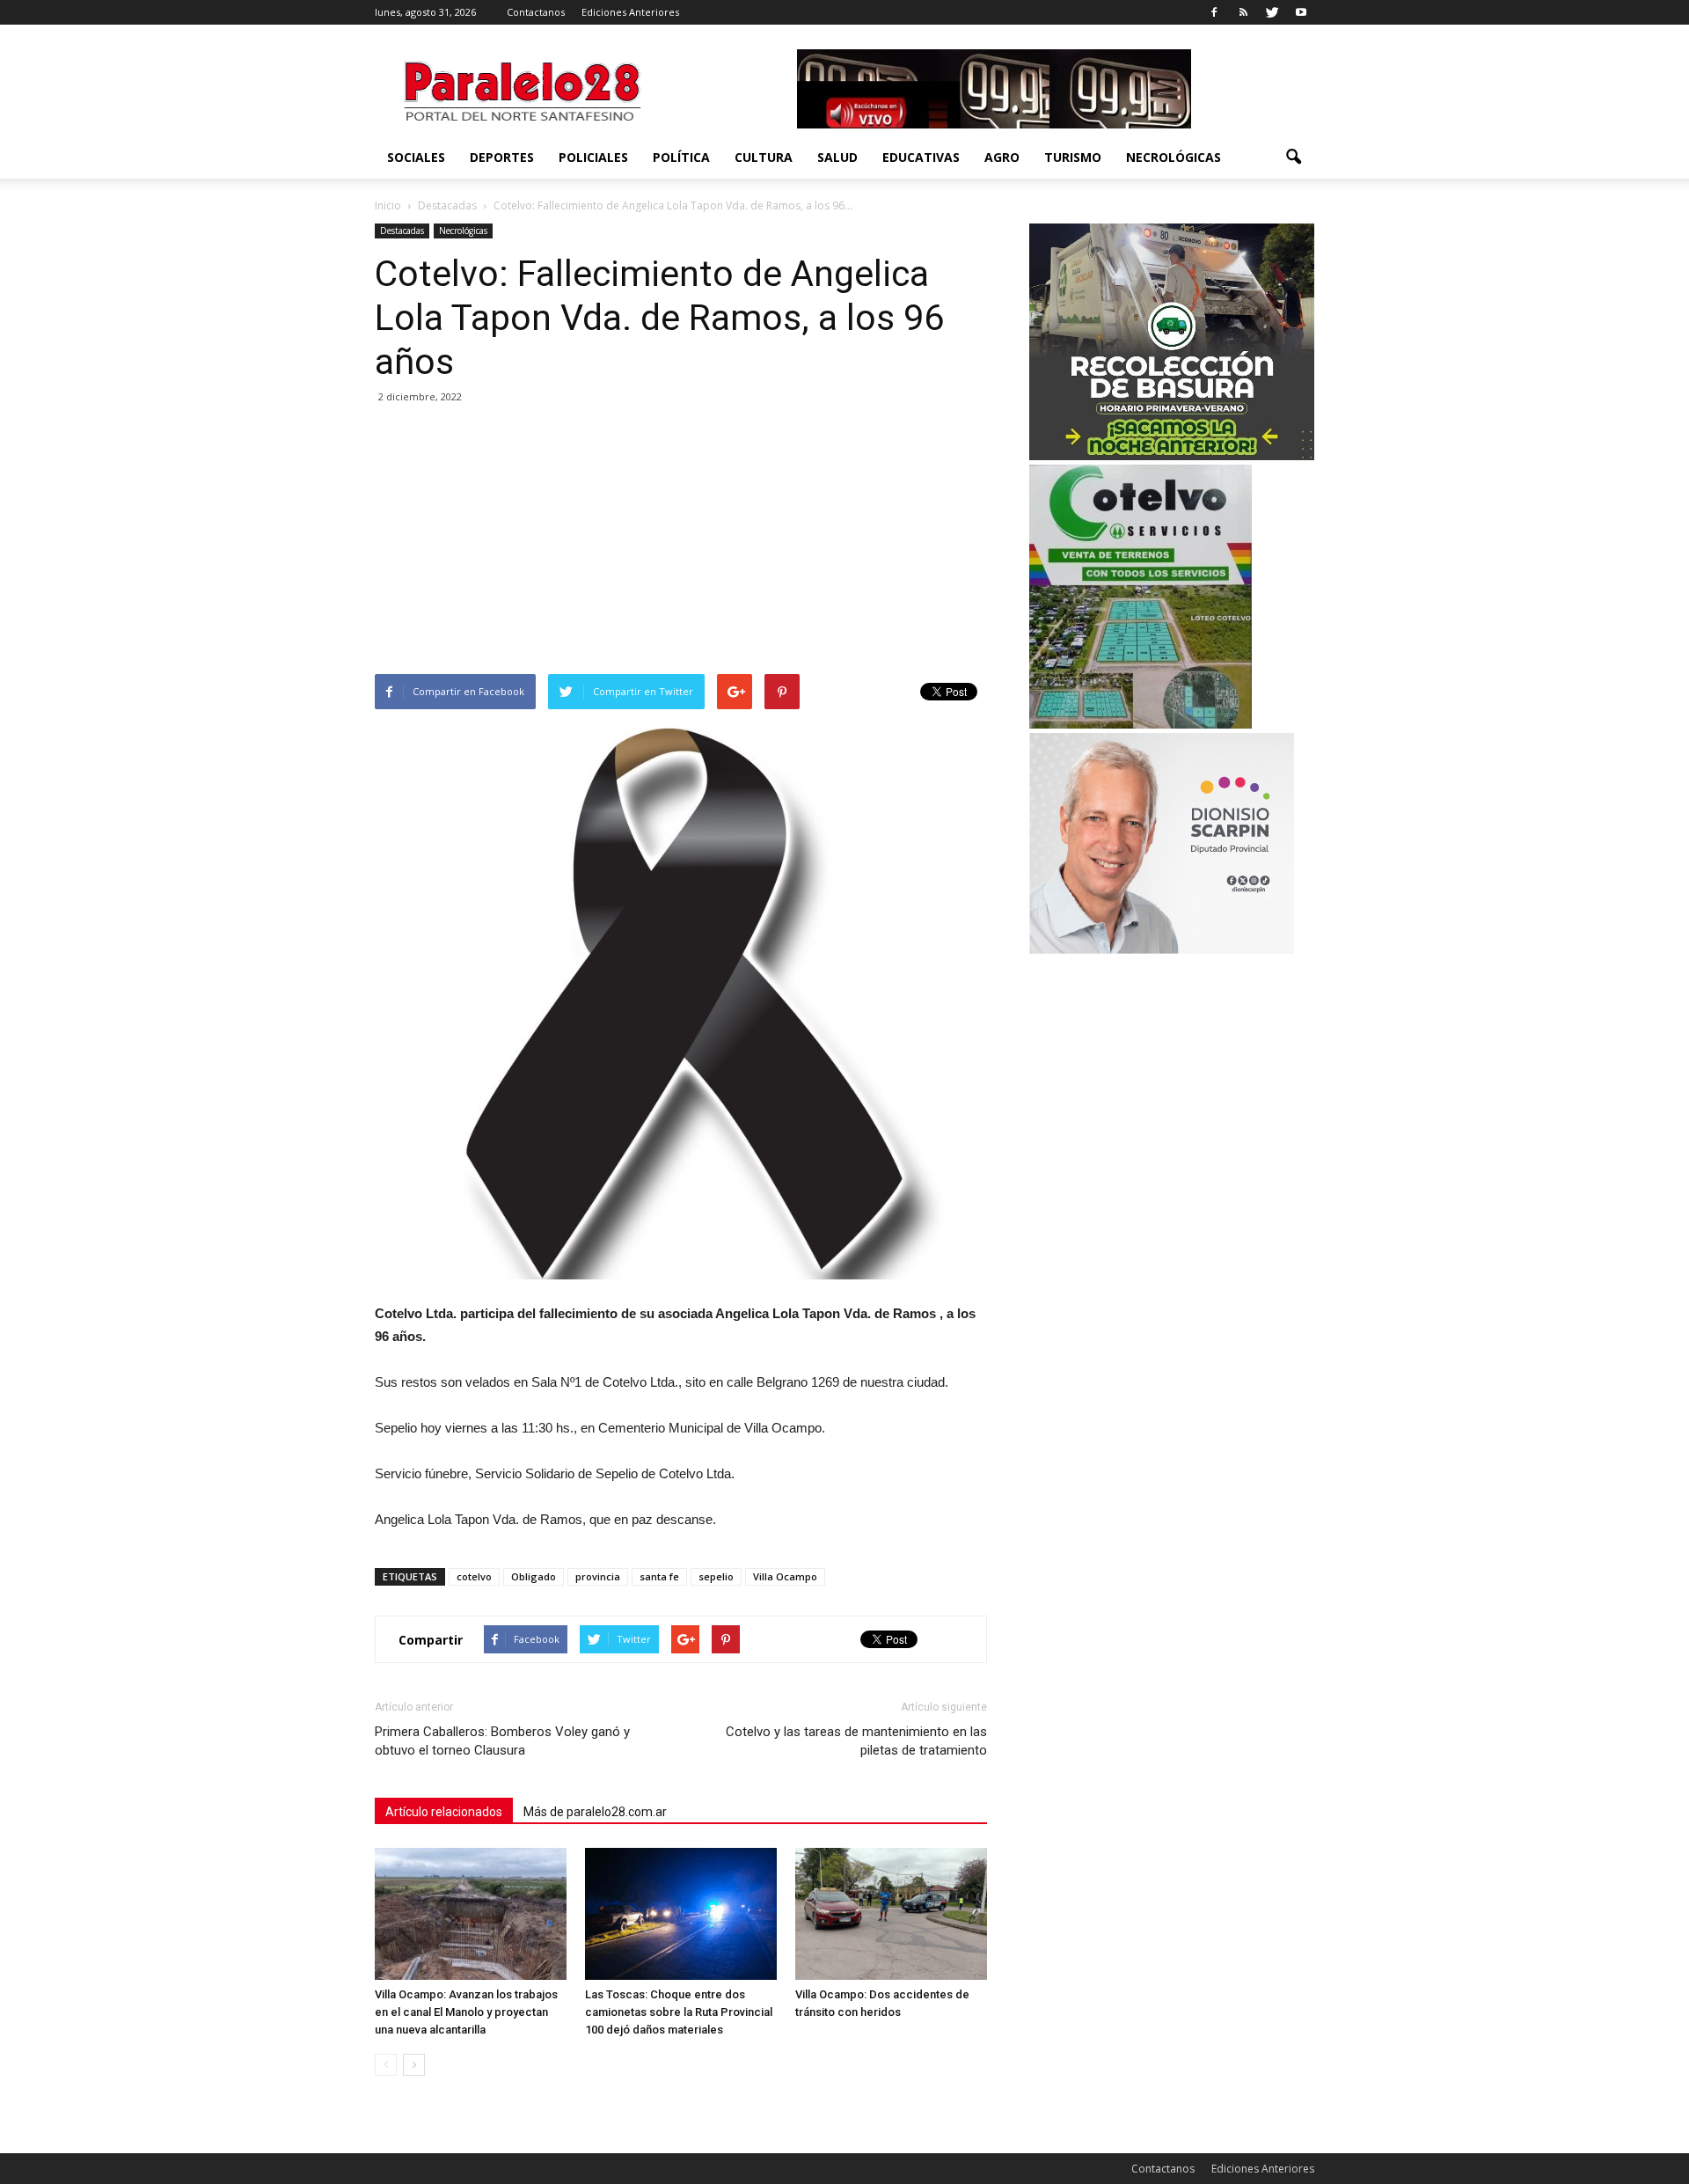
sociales (416, 157)
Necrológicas (1174, 157)
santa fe (659, 1576)
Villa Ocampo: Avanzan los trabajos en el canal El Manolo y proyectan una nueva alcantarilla (466, 2012)
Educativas (921, 157)
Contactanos (536, 12)
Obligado (534, 1576)
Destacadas (402, 231)
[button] (1293, 158)
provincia (598, 1576)
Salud (837, 157)
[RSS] (1243, 12)
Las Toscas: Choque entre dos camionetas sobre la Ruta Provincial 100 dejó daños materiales (679, 2012)
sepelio (716, 1576)
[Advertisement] (681, 542)
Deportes (502, 157)
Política (681, 157)
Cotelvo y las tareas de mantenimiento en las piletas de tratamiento (856, 1741)
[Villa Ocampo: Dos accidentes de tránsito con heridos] (891, 1914)
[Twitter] (1272, 12)
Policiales (593, 157)
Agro (1002, 157)
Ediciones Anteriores (630, 12)
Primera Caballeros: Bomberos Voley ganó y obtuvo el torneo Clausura (502, 1741)
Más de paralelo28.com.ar (595, 1812)
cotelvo (474, 1576)
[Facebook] (1214, 12)
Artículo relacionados (444, 1812)
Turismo (1073, 157)
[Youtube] (1301, 12)
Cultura (764, 157)
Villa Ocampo (785, 1576)
